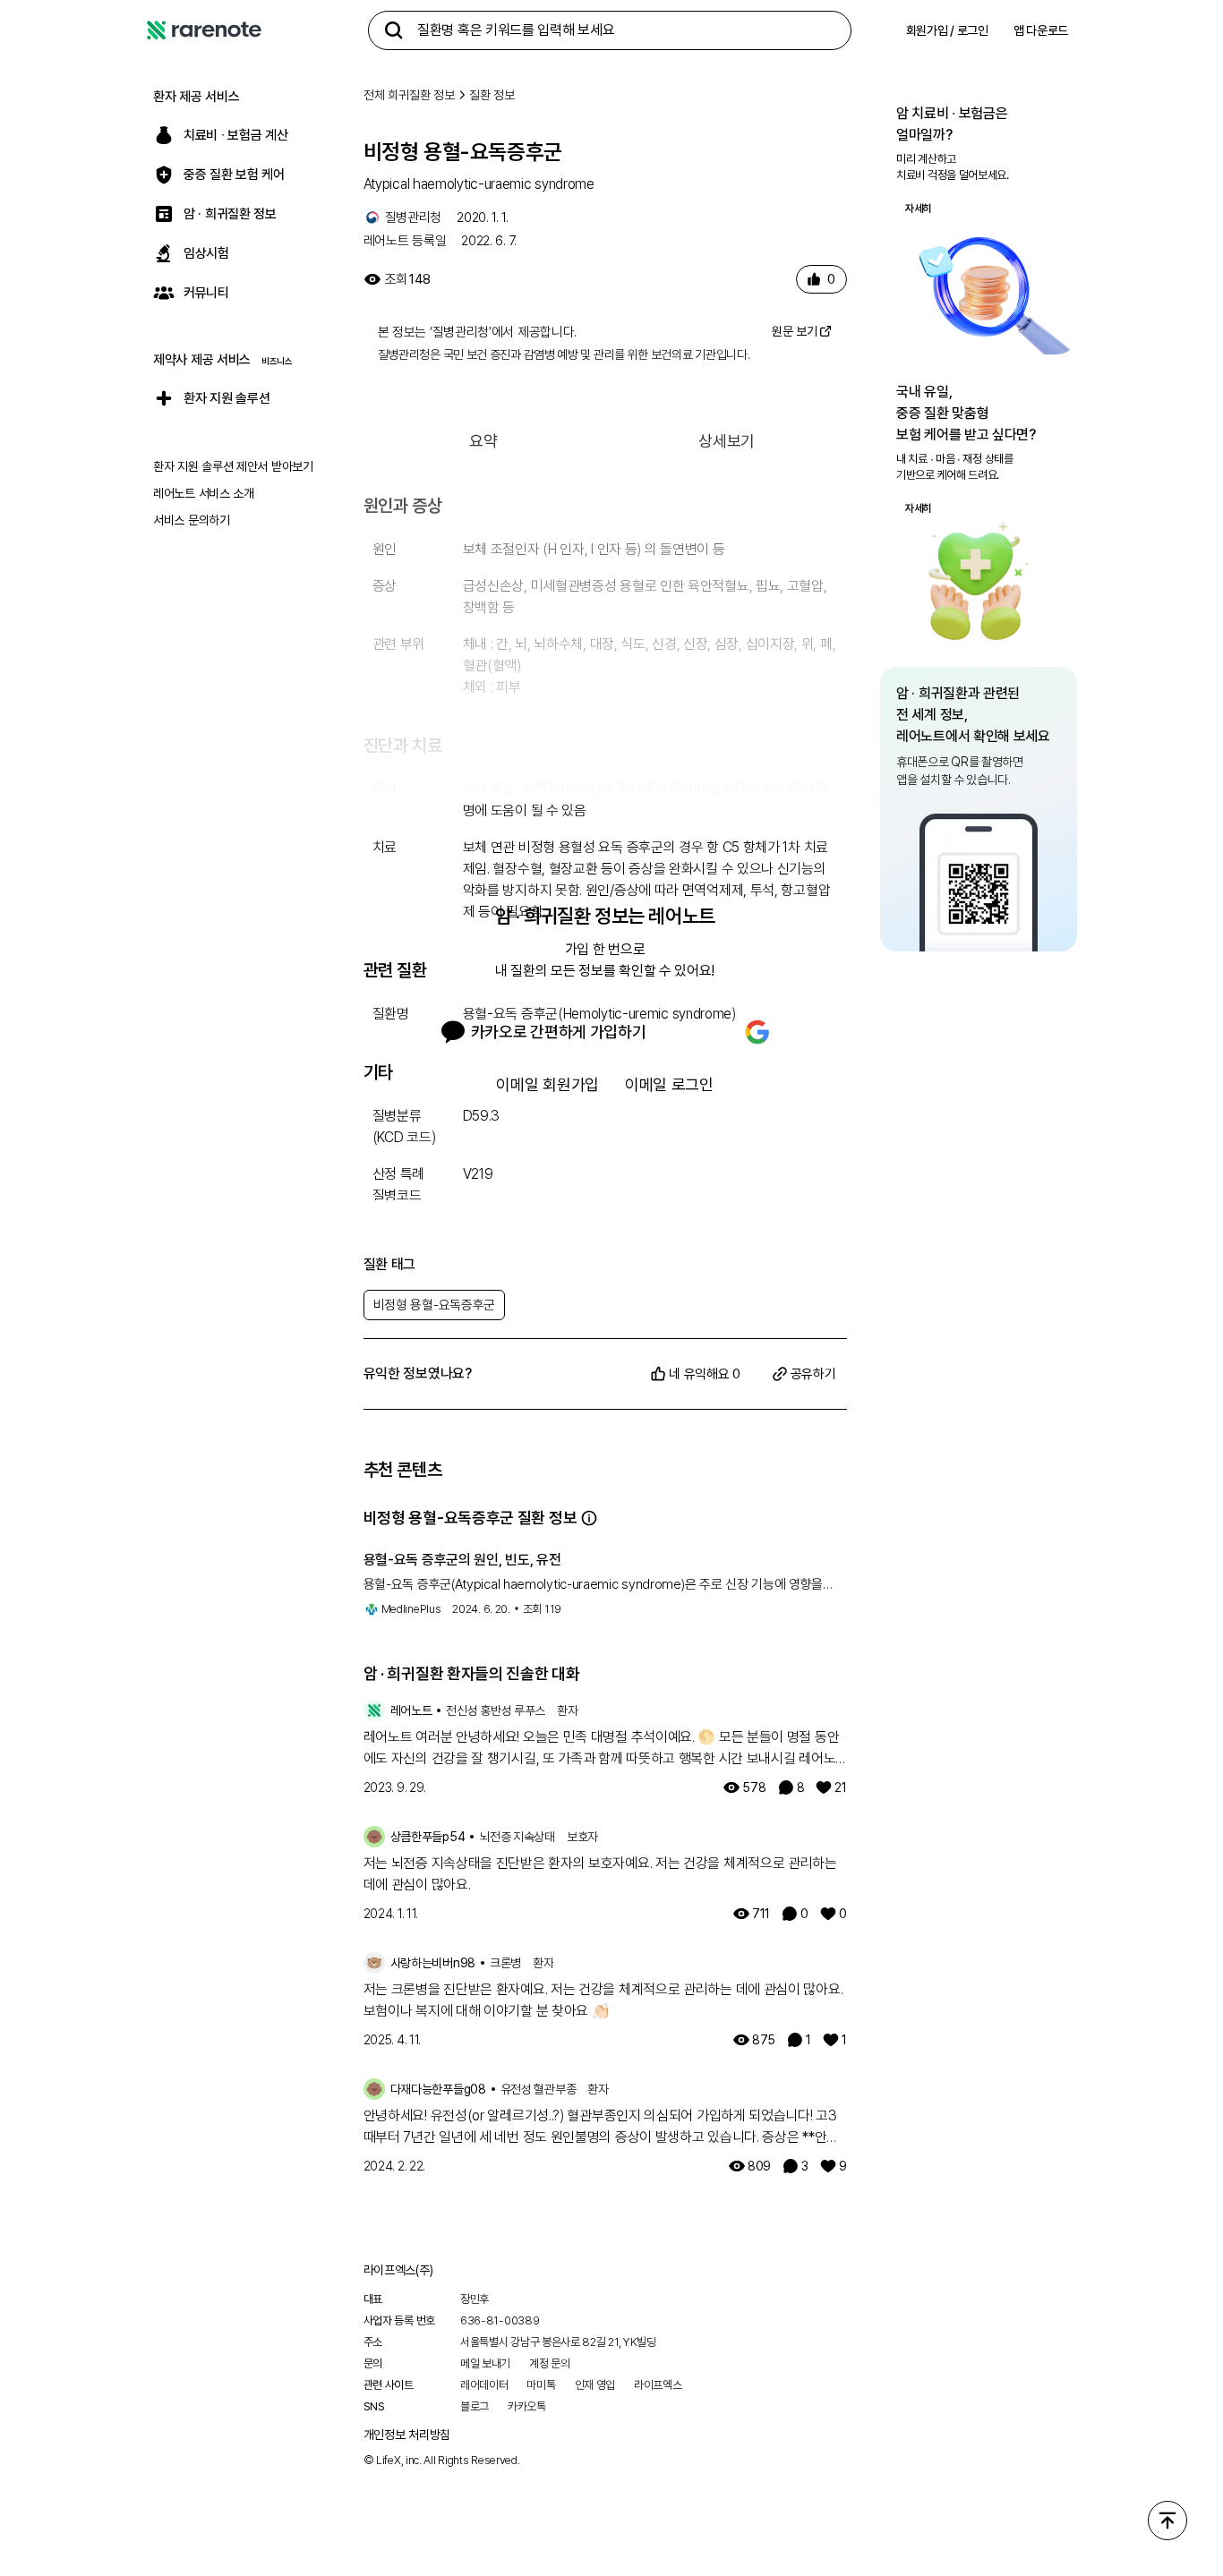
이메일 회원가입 (547, 1084)
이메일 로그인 (669, 1084)
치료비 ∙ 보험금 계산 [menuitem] (235, 135)
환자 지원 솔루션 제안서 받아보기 (233, 466)
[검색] (394, 30)
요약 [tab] (483, 441)
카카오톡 (527, 2406)
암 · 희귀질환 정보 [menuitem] (230, 214)
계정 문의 (550, 2363)
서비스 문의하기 (192, 520)
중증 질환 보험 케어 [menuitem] (234, 175)
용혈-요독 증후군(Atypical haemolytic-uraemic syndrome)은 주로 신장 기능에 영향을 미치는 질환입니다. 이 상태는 (593, 1585)
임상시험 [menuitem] (206, 253)
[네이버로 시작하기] (697, 1032)
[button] (589, 1518)
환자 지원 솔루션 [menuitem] (227, 398)
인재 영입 (595, 2385)
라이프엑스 (658, 2385)
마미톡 (541, 2385)
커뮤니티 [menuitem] (206, 293)
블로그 (475, 2406)
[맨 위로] (1167, 2521)
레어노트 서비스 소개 (204, 493)
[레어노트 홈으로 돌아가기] (204, 30)
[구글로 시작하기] (757, 1032)
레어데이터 (484, 2385)
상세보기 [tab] (727, 441)
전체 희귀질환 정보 (409, 95)
